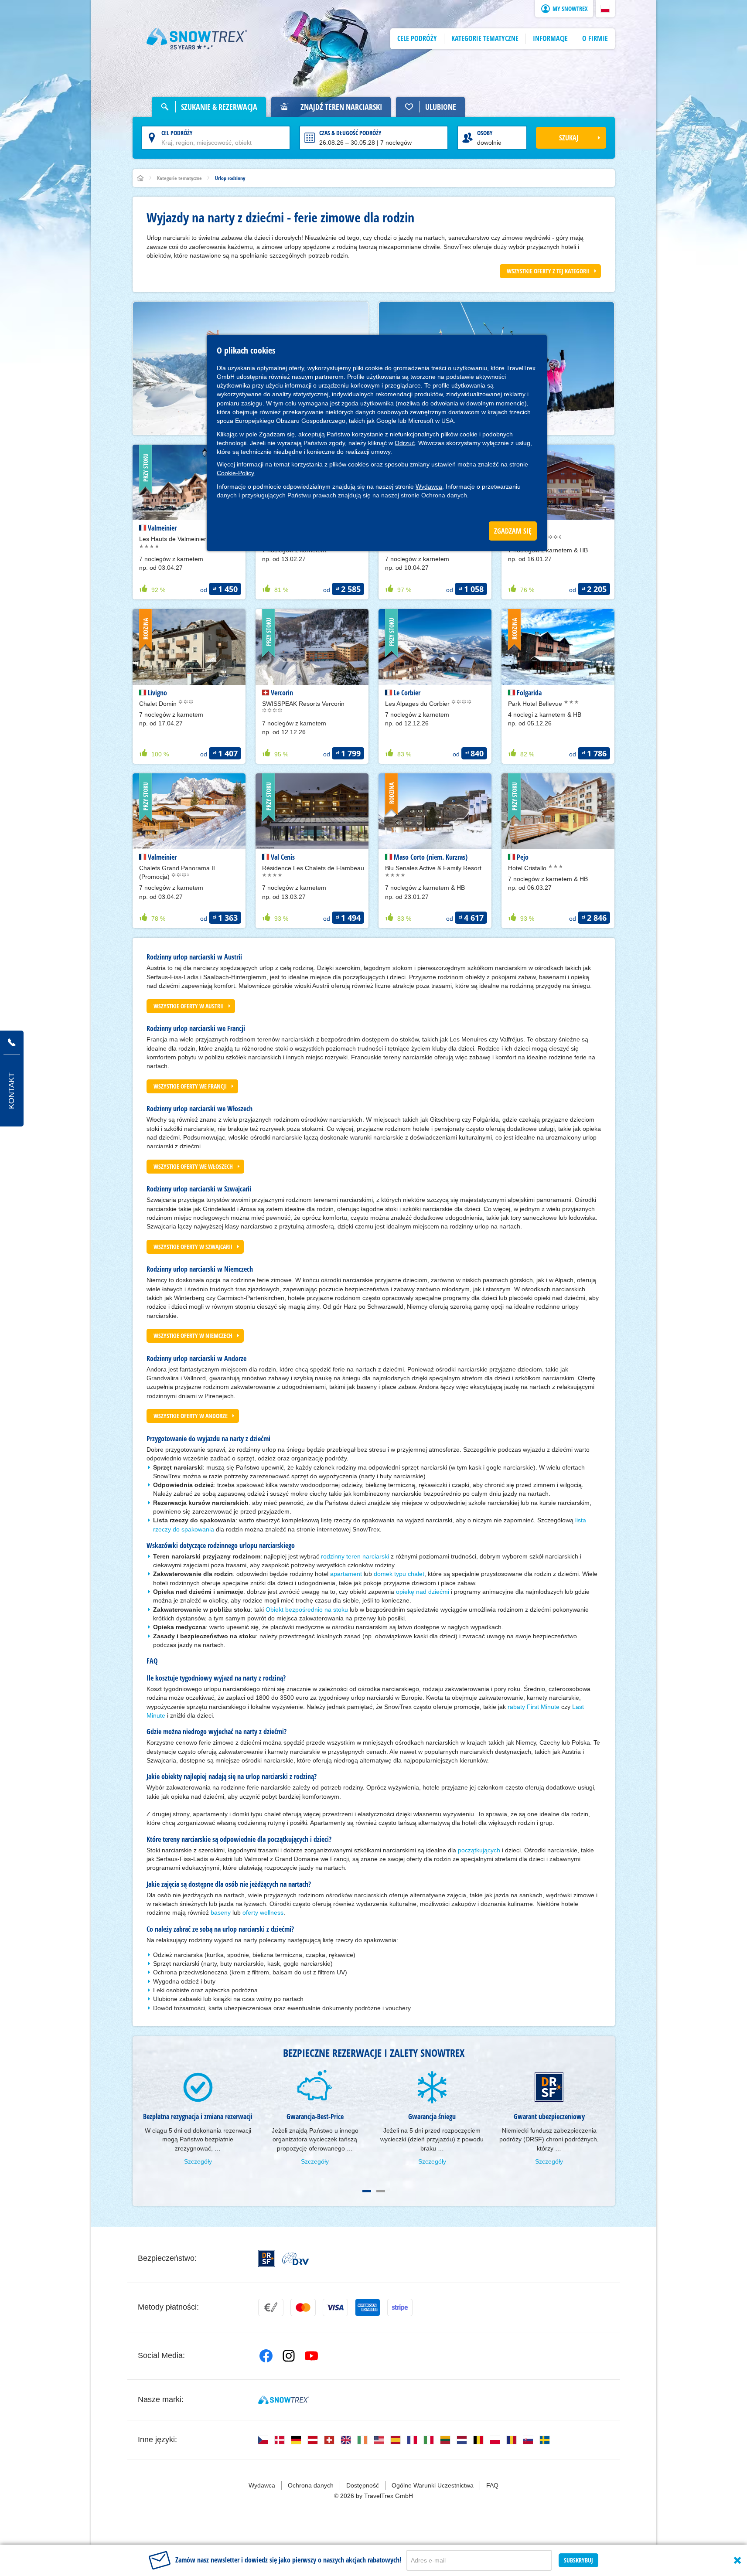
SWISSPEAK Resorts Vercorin (303, 704)
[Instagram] (289, 2356)
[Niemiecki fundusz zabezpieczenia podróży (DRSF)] (267, 2258)
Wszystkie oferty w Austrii (189, 1006)
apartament (346, 1574)
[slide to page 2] (381, 2191)
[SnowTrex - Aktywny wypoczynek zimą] (284, 2400)
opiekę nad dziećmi (423, 1592)
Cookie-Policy (235, 473)
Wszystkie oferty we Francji (190, 1086)
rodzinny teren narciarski (355, 1556)
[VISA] (335, 2307)
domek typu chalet (399, 1574)
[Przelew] (271, 2307)
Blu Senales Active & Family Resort (433, 868)
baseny (221, 1912)
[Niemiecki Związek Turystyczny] (295, 2259)
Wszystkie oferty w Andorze (191, 1416)
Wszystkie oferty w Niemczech (193, 1336)
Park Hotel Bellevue (536, 704)
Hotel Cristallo (528, 868)
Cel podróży (177, 133)
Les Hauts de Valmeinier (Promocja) (189, 539)
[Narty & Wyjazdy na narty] (197, 39)
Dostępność (363, 2485)
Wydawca (429, 487)
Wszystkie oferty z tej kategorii (548, 271)
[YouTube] (311, 2356)
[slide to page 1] (367, 2191)
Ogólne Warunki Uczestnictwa (433, 2485)
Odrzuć (405, 443)
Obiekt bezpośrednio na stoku (307, 1610)
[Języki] (263, 2440)
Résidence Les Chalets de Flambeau (313, 868)
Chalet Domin (159, 704)
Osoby (485, 133)
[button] (605, 9)
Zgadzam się (277, 434)
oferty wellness (263, 1912)
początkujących (479, 1850)
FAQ (492, 2485)
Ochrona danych (444, 495)
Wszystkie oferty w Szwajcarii (193, 1247)
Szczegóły (198, 2161)
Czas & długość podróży (350, 133)
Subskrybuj (578, 2560)
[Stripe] (400, 2307)
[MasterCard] (303, 2307)
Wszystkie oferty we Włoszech (193, 1166)
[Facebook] (266, 2356)
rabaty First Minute (534, 1707)
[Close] (737, 2560)
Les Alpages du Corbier (418, 704)
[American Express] (368, 2307)
